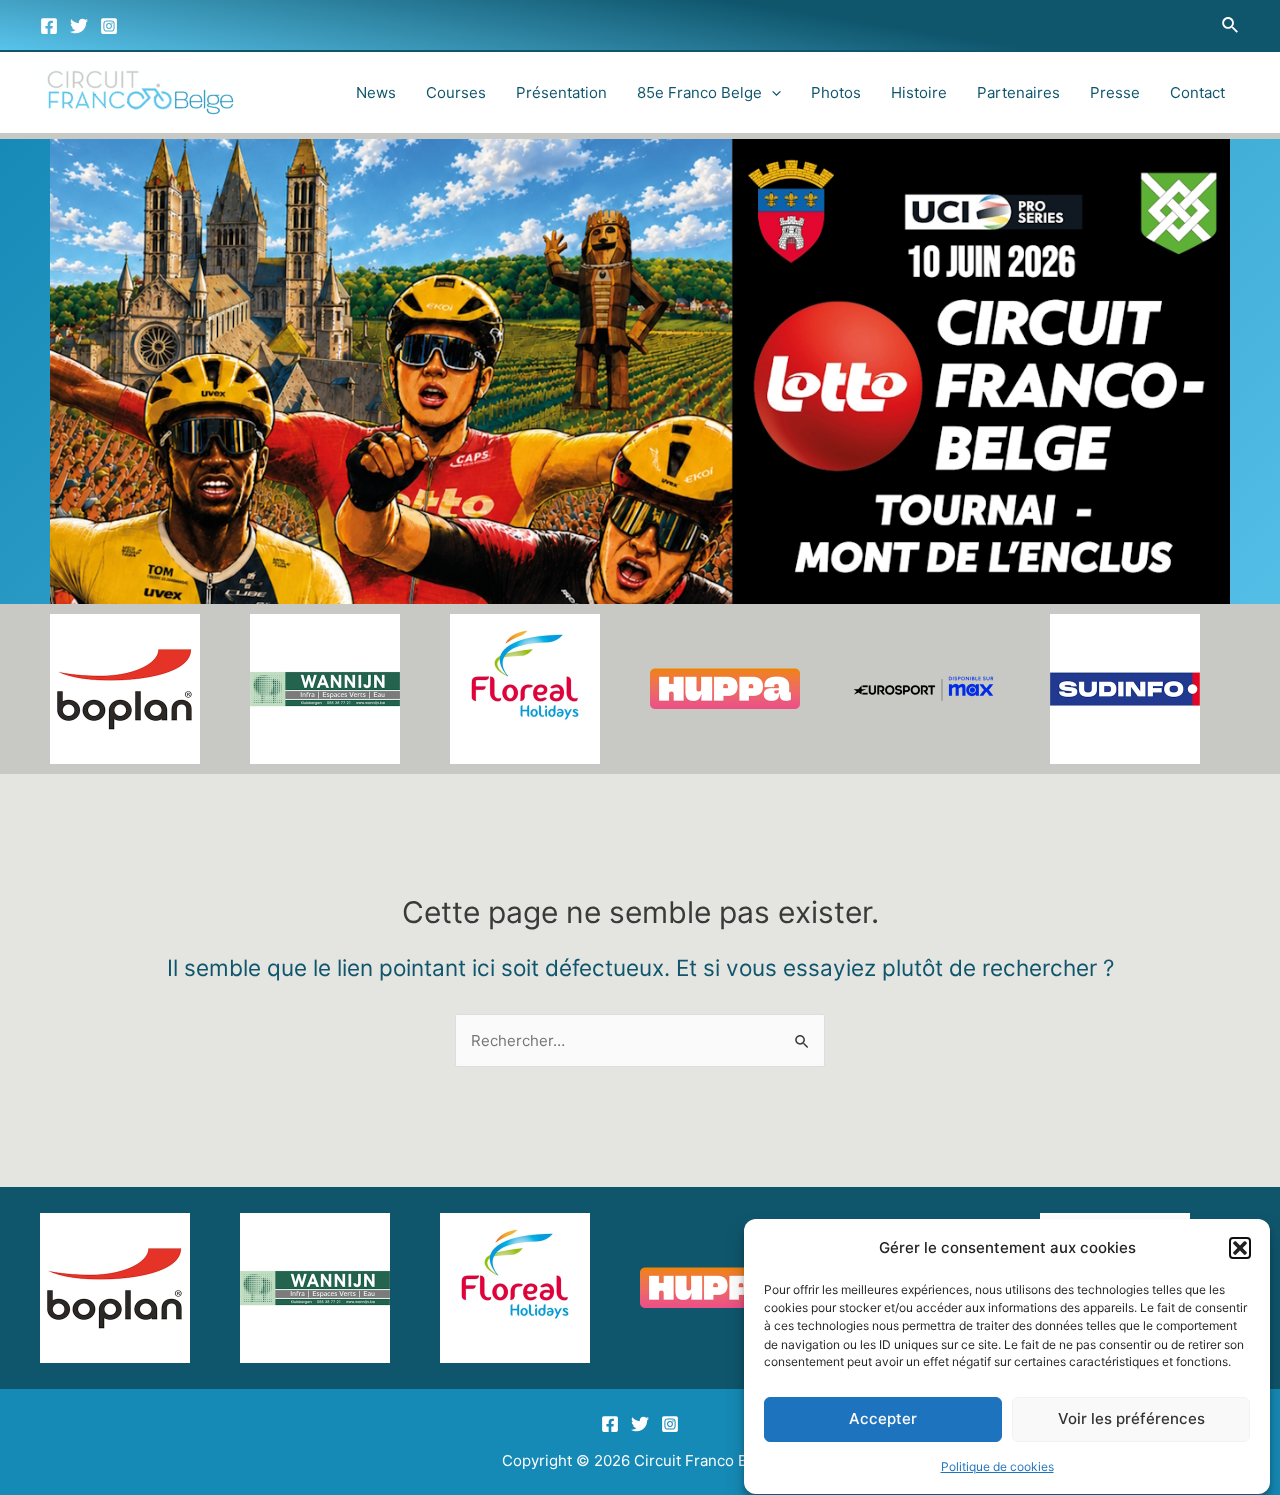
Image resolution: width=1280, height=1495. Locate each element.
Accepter (883, 1419)
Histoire (919, 92)
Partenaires (1018, 92)
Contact (1197, 92)
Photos (836, 92)
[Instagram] (109, 26)
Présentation (561, 92)
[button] (1240, 1248)
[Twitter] (79, 26)
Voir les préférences (1131, 1419)
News (376, 92)
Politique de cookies (997, 1466)
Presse (1115, 92)
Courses (456, 92)
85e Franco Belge (699, 92)
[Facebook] (49, 26)
